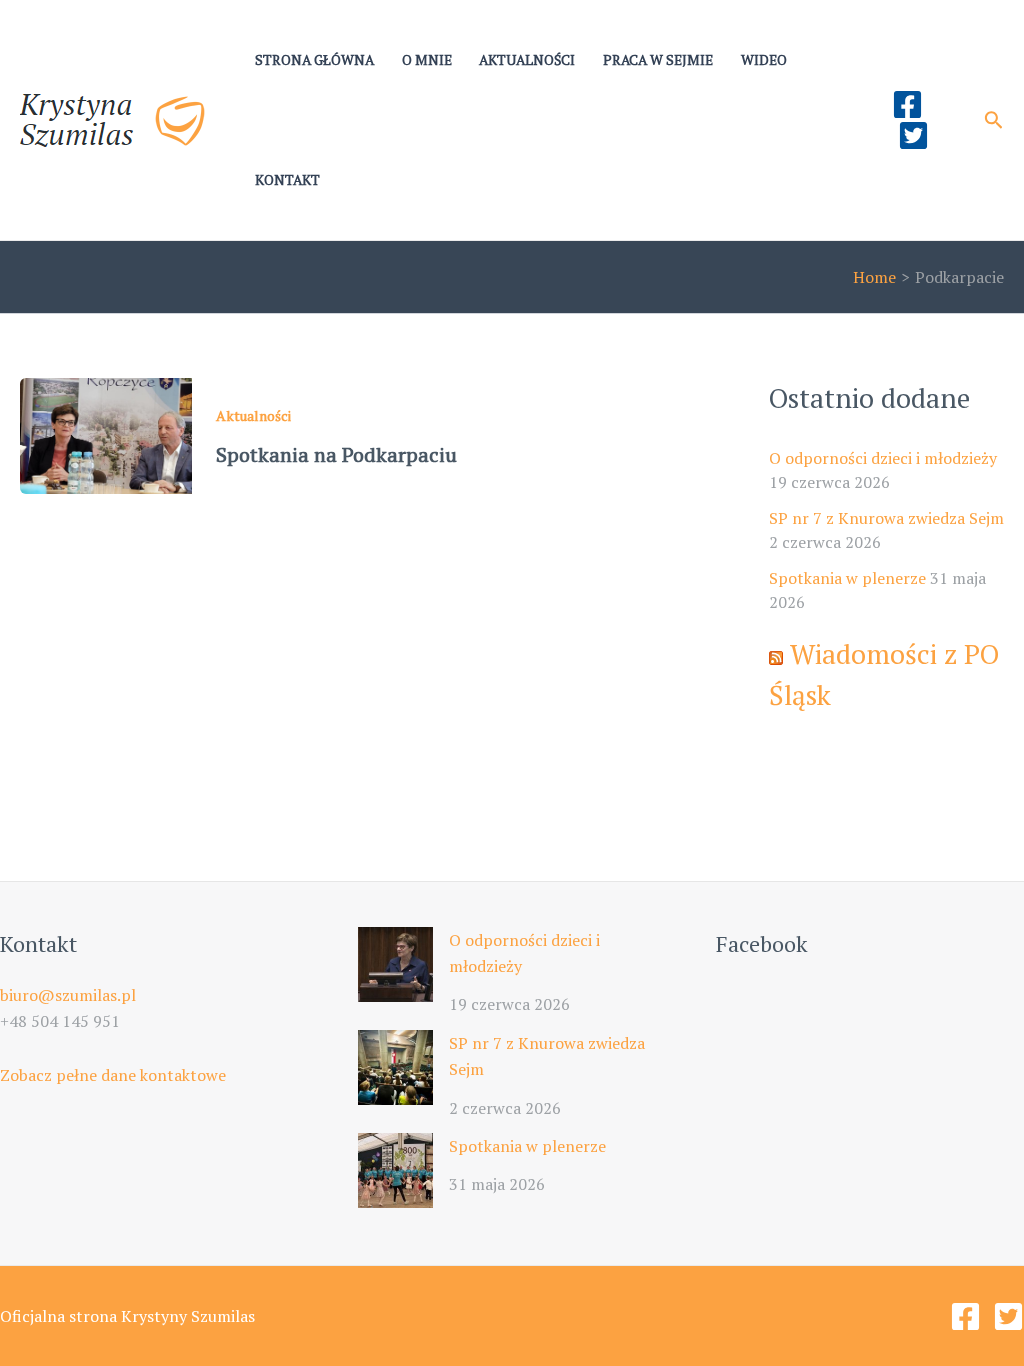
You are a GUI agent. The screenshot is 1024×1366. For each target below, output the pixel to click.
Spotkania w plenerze (847, 578)
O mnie (427, 60)
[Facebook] (907, 104)
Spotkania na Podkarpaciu (336, 454)
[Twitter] (913, 135)
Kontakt (287, 180)
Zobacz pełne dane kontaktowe (113, 1075)
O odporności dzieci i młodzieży (883, 458)
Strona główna (314, 60)
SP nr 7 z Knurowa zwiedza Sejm (886, 518)
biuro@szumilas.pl (68, 995)
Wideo (764, 60)
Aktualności (527, 60)
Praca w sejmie (658, 60)
